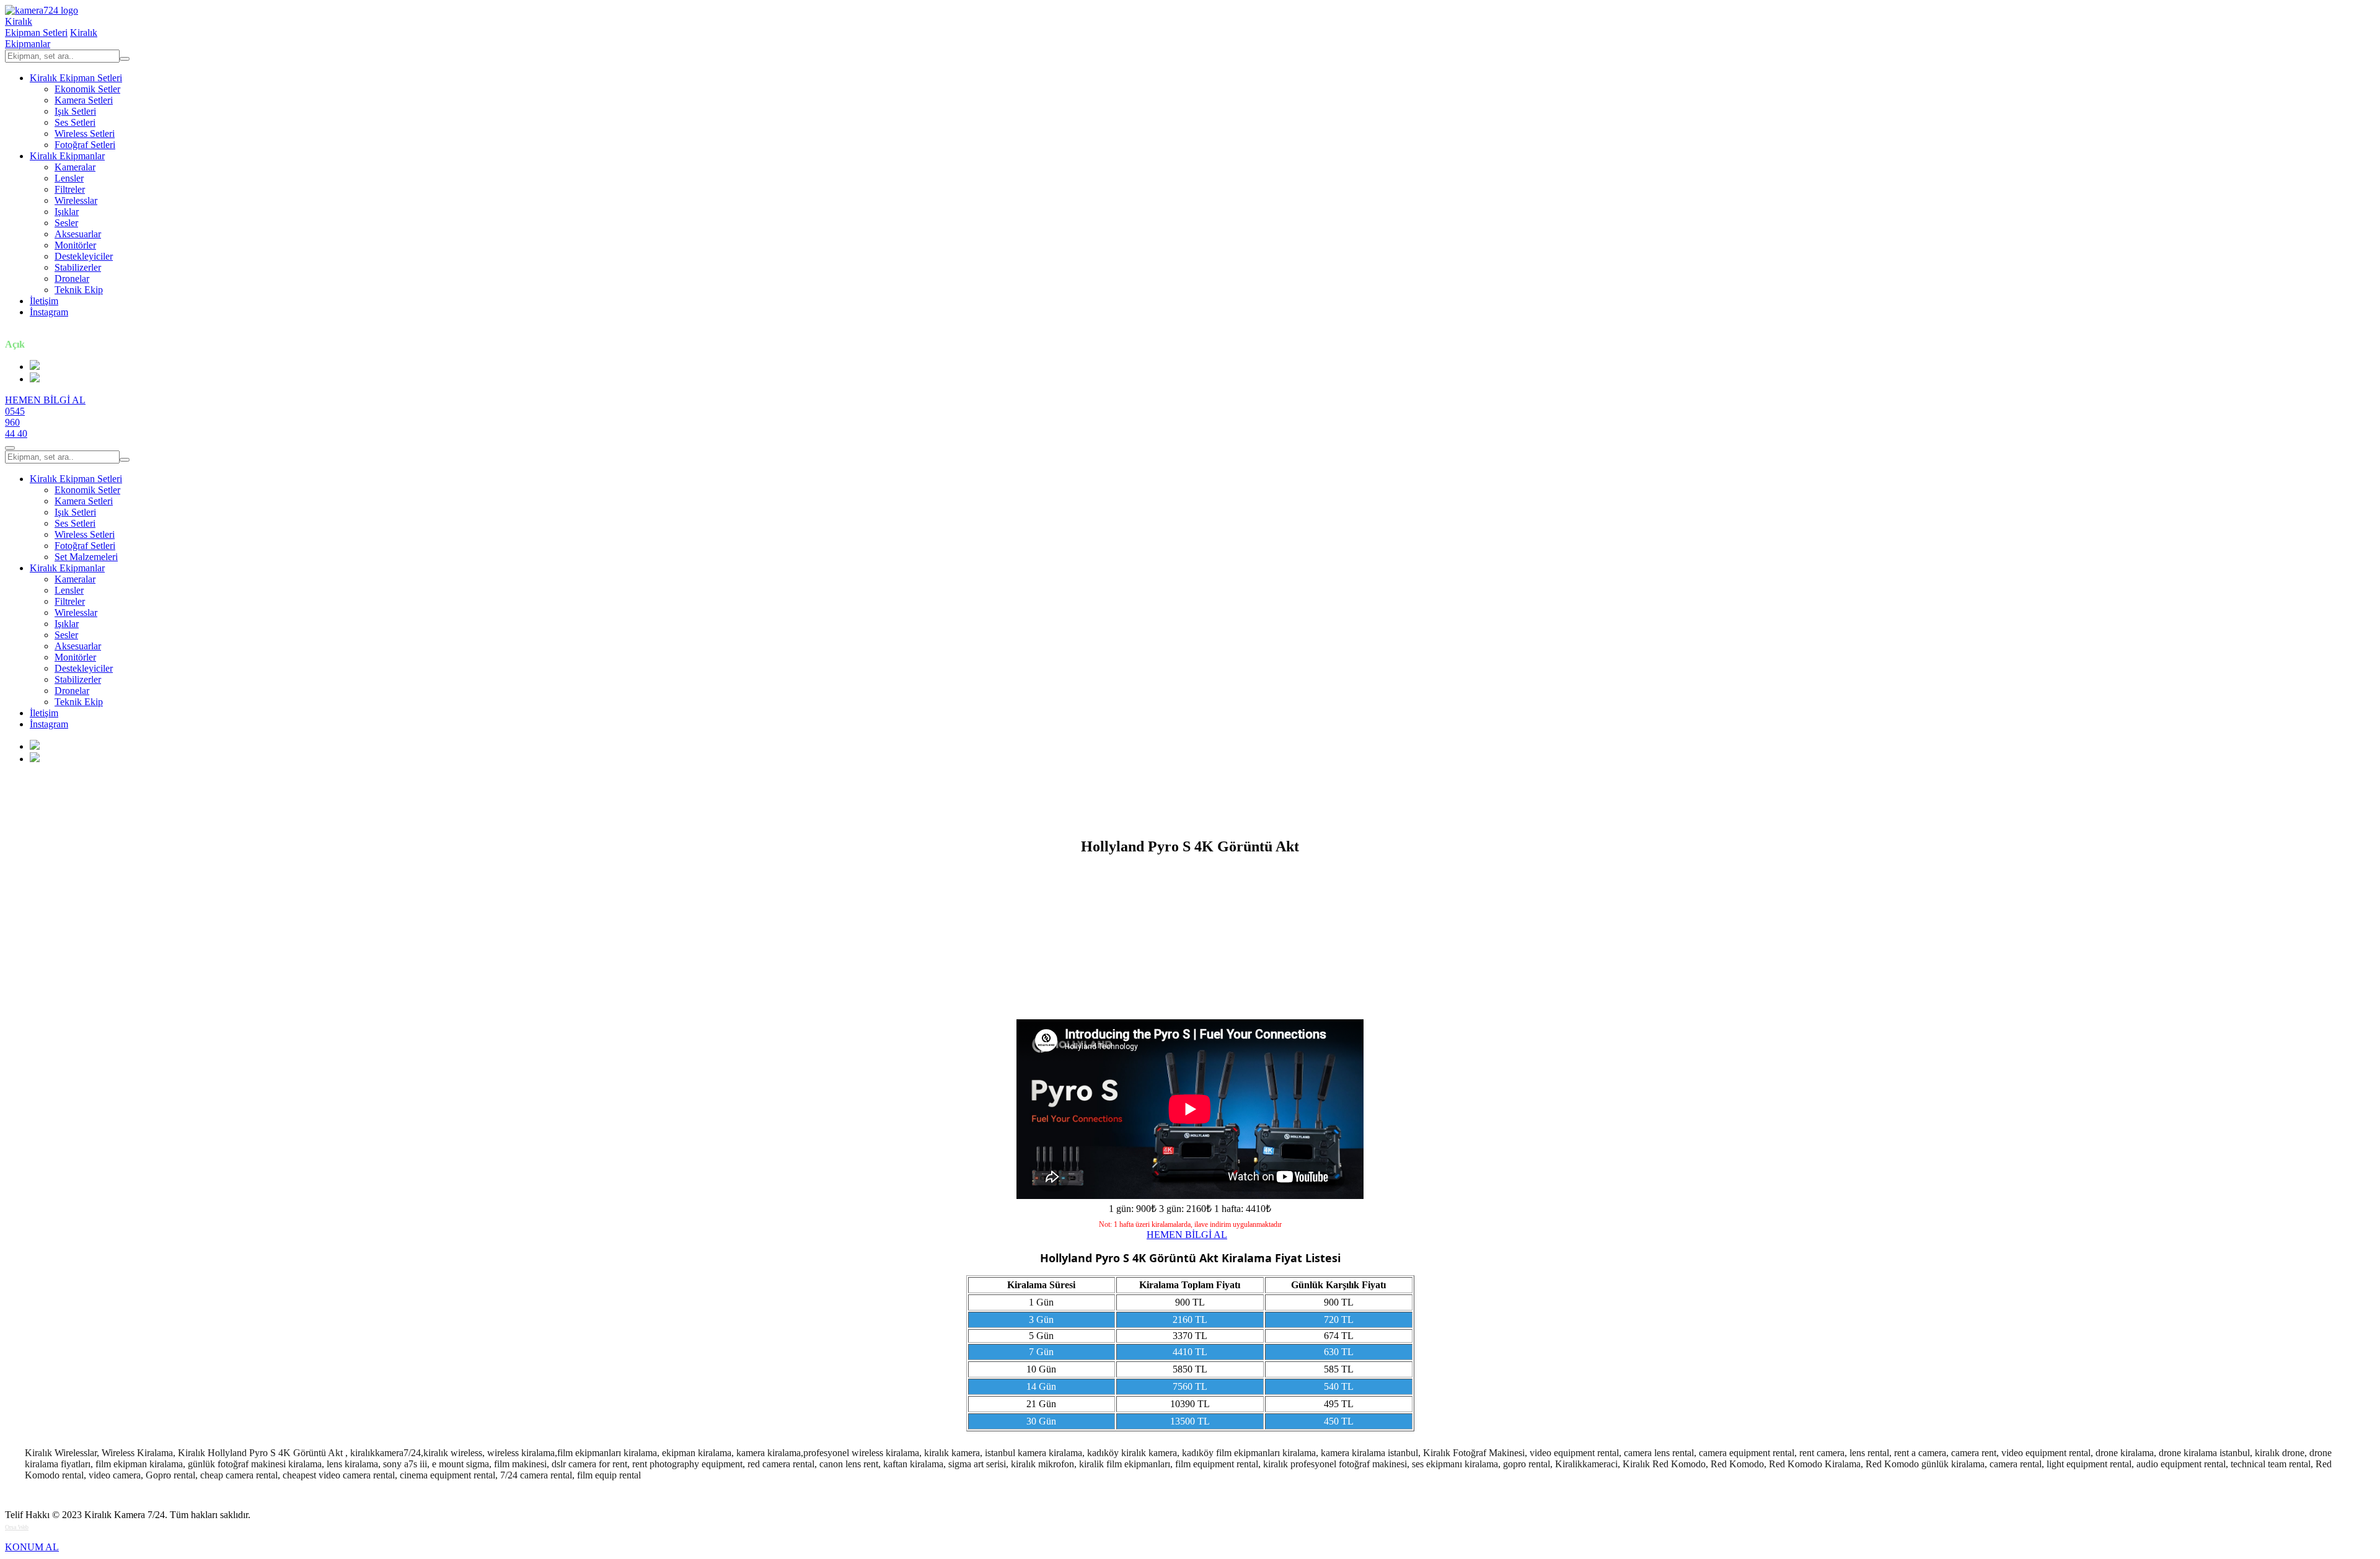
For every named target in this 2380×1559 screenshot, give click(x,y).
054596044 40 (16, 422)
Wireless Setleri (85, 134)
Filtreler (70, 189)
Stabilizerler (78, 267)
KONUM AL (32, 1547)
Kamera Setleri (84, 100)
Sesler (66, 223)
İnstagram (49, 312)
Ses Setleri (75, 122)
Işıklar (67, 212)
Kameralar (75, 167)
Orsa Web (17, 1527)
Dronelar (72, 279)
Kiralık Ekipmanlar (67, 156)
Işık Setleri (75, 111)
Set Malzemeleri (86, 557)
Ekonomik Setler (87, 89)
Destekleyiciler (84, 256)
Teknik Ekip (79, 290)
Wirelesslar (76, 200)
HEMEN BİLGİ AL (45, 400)
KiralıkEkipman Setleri (36, 27)
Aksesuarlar (78, 234)
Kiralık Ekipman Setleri (76, 78)
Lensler (69, 178)
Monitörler (75, 245)
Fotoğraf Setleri (85, 145)
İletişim (44, 301)
